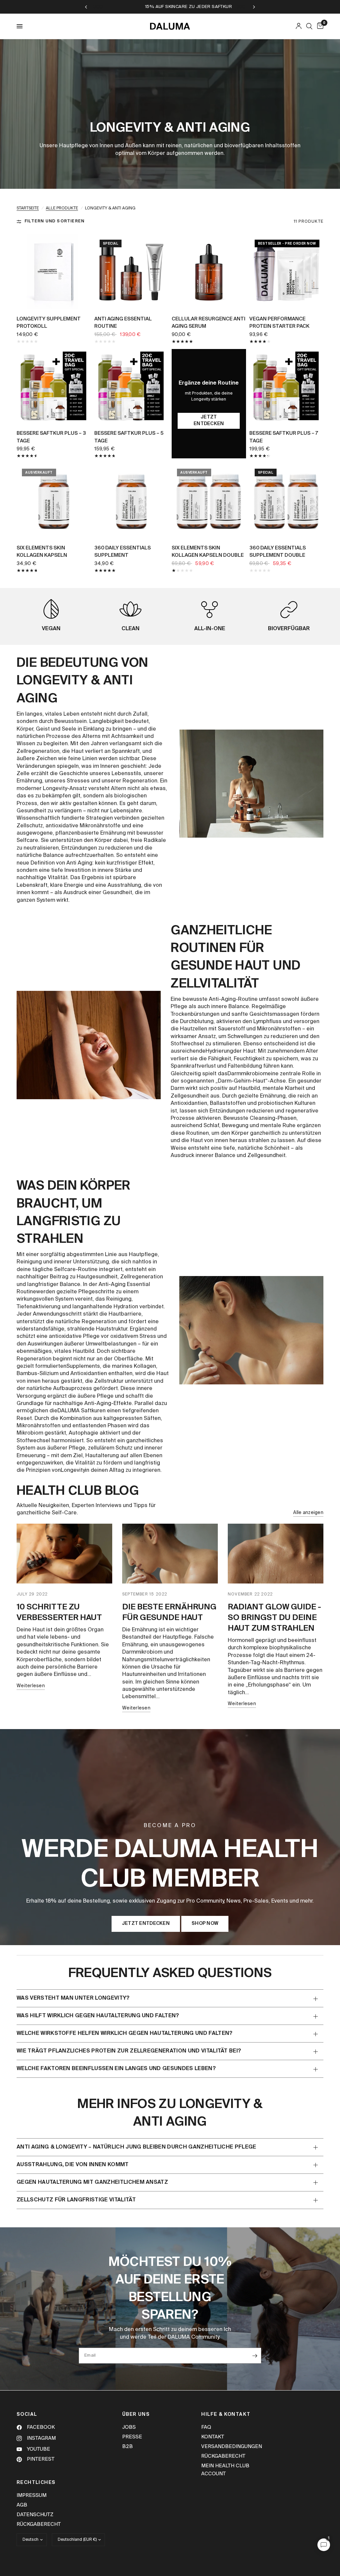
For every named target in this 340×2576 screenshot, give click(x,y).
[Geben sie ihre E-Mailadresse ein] (255, 2356)
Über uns (136, 2414)
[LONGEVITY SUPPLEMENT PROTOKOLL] (54, 272)
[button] (146, 1924)
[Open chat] (324, 2545)
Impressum (32, 2495)
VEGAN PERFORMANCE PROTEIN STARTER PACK (279, 323)
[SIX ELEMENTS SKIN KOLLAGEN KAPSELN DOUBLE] (209, 501)
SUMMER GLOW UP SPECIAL (188, 7)
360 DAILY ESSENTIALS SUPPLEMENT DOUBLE (278, 552)
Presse (132, 2437)
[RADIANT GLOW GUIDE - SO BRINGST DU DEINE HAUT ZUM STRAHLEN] (276, 1554)
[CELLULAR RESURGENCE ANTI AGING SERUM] (209, 272)
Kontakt (213, 2437)
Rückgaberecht (223, 2456)
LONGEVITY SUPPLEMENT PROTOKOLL (49, 323)
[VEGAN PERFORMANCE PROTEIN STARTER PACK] (287, 272)
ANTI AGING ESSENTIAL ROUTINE (123, 323)
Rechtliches (36, 2483)
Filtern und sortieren (54, 221)
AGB (22, 2505)
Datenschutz (35, 2515)
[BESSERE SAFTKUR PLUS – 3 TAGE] (54, 386)
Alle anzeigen (308, 1513)
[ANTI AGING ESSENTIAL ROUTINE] (131, 272)
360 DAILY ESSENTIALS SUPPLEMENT (123, 552)
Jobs (129, 2427)
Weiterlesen (31, 1686)
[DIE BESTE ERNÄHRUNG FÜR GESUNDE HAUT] (170, 1554)
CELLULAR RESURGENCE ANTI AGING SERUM (209, 323)
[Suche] (309, 26)
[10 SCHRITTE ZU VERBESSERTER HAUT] (64, 1554)
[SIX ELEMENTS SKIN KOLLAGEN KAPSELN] (54, 501)
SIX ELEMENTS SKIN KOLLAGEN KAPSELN (42, 552)
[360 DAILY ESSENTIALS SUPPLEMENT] (131, 501)
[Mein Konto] (299, 26)
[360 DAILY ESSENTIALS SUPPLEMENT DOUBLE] (287, 501)
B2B (127, 2447)
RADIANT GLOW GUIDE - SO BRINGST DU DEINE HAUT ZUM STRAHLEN (274, 1618)
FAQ (206, 2427)
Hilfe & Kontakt (226, 2414)
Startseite (28, 208)
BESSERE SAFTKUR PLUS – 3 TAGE (51, 437)
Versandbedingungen (232, 2447)
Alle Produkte (62, 208)
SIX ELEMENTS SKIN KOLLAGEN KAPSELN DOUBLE (208, 552)
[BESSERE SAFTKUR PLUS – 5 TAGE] (131, 386)
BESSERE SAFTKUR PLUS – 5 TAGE (129, 437)
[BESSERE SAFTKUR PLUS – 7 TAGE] (287, 386)
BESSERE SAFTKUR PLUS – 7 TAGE (284, 437)
